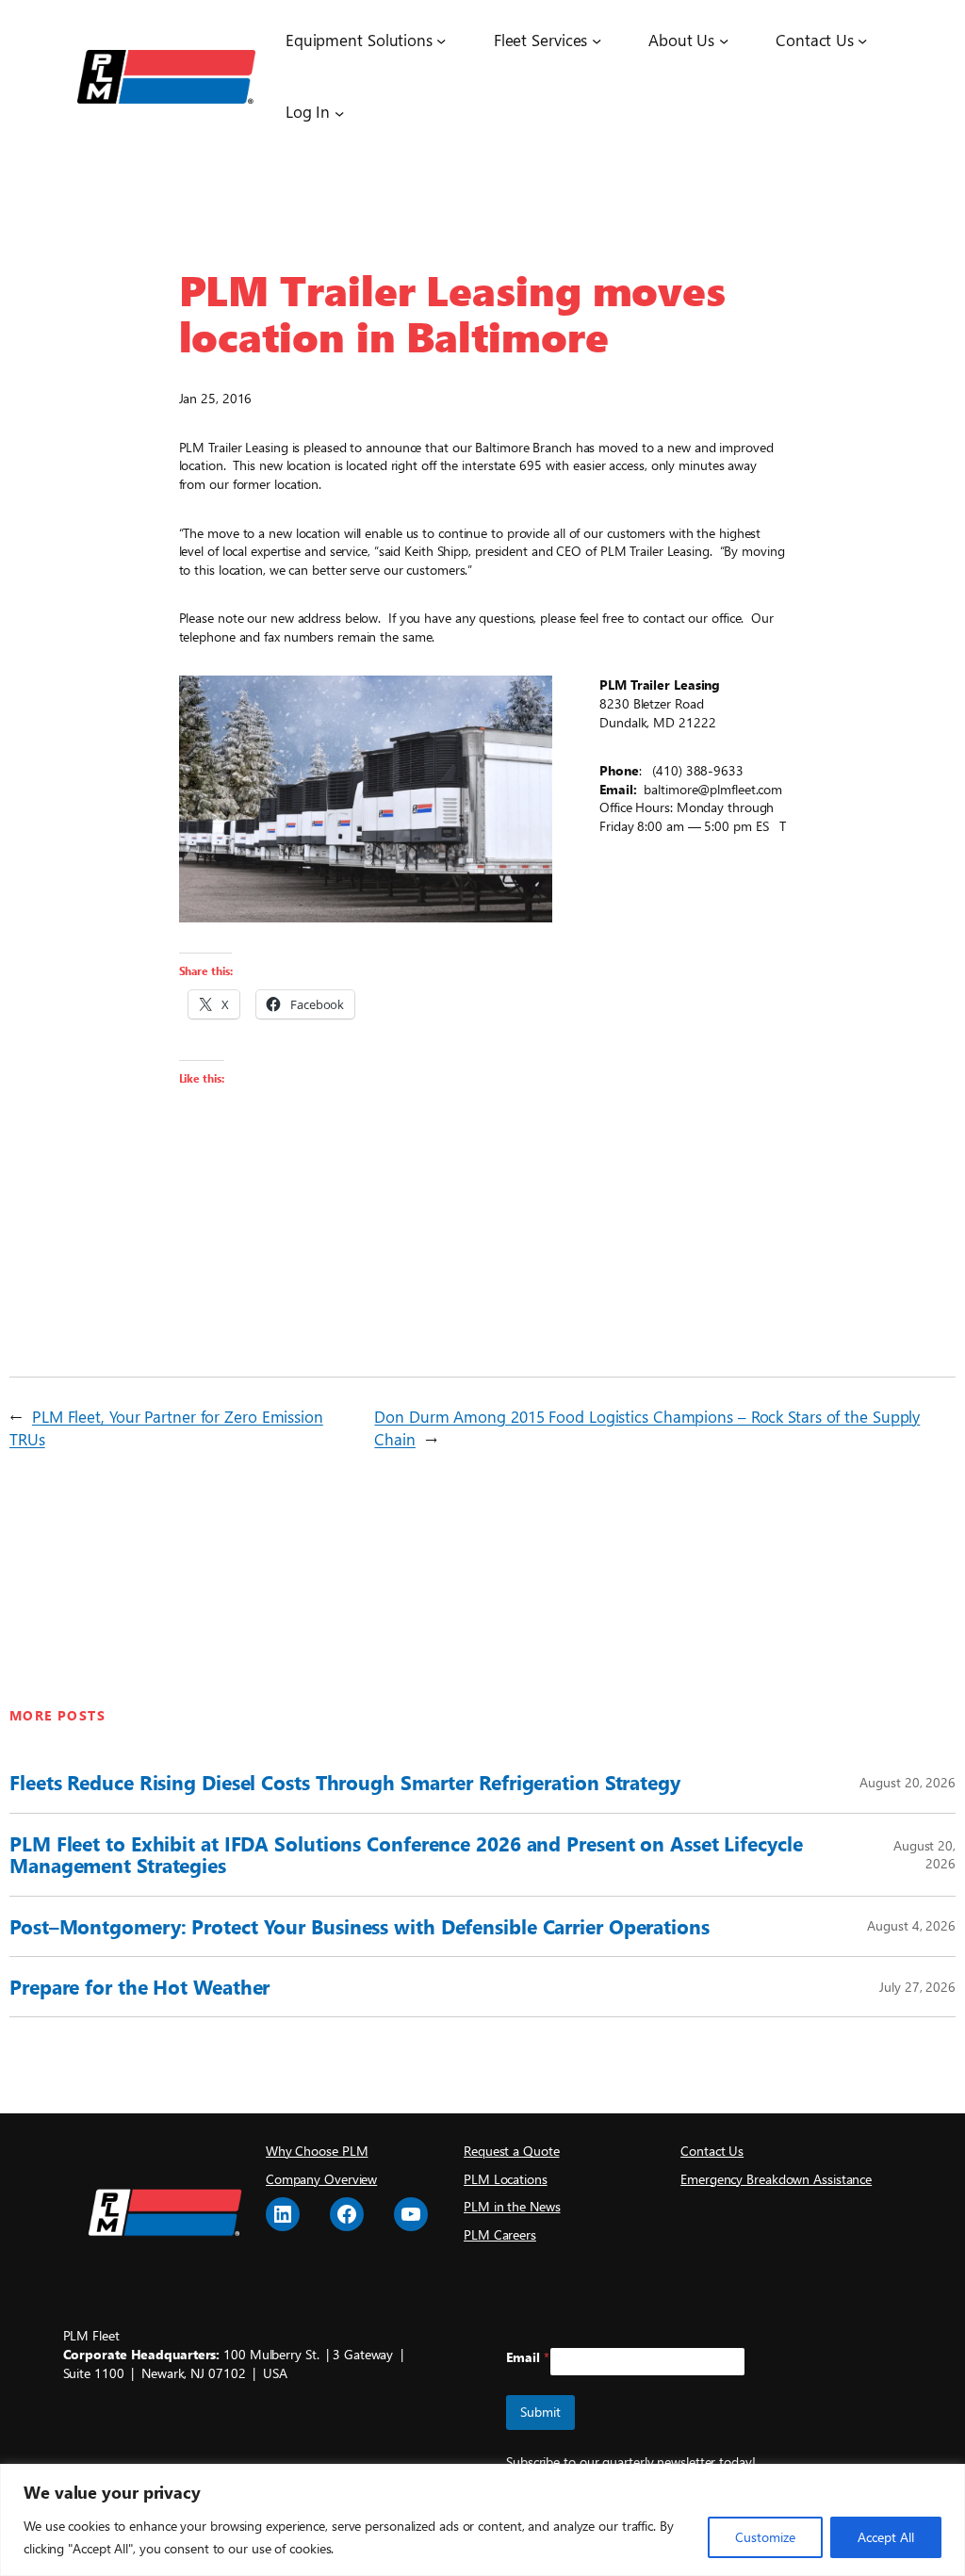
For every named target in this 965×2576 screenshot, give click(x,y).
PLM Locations (506, 2179)
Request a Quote (512, 2151)
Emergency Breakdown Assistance (776, 2179)
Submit (540, 2412)
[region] (482, 2520)
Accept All (886, 2537)
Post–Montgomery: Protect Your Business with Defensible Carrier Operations (360, 1926)
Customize (765, 2537)
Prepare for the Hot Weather (139, 1987)
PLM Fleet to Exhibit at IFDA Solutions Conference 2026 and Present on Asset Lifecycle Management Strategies (406, 1855)
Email (528, 2357)
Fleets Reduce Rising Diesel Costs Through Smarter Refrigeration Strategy (345, 1782)
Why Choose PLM (317, 2151)
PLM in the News (512, 2206)
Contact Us (712, 2151)
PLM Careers (500, 2234)
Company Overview (321, 2179)
